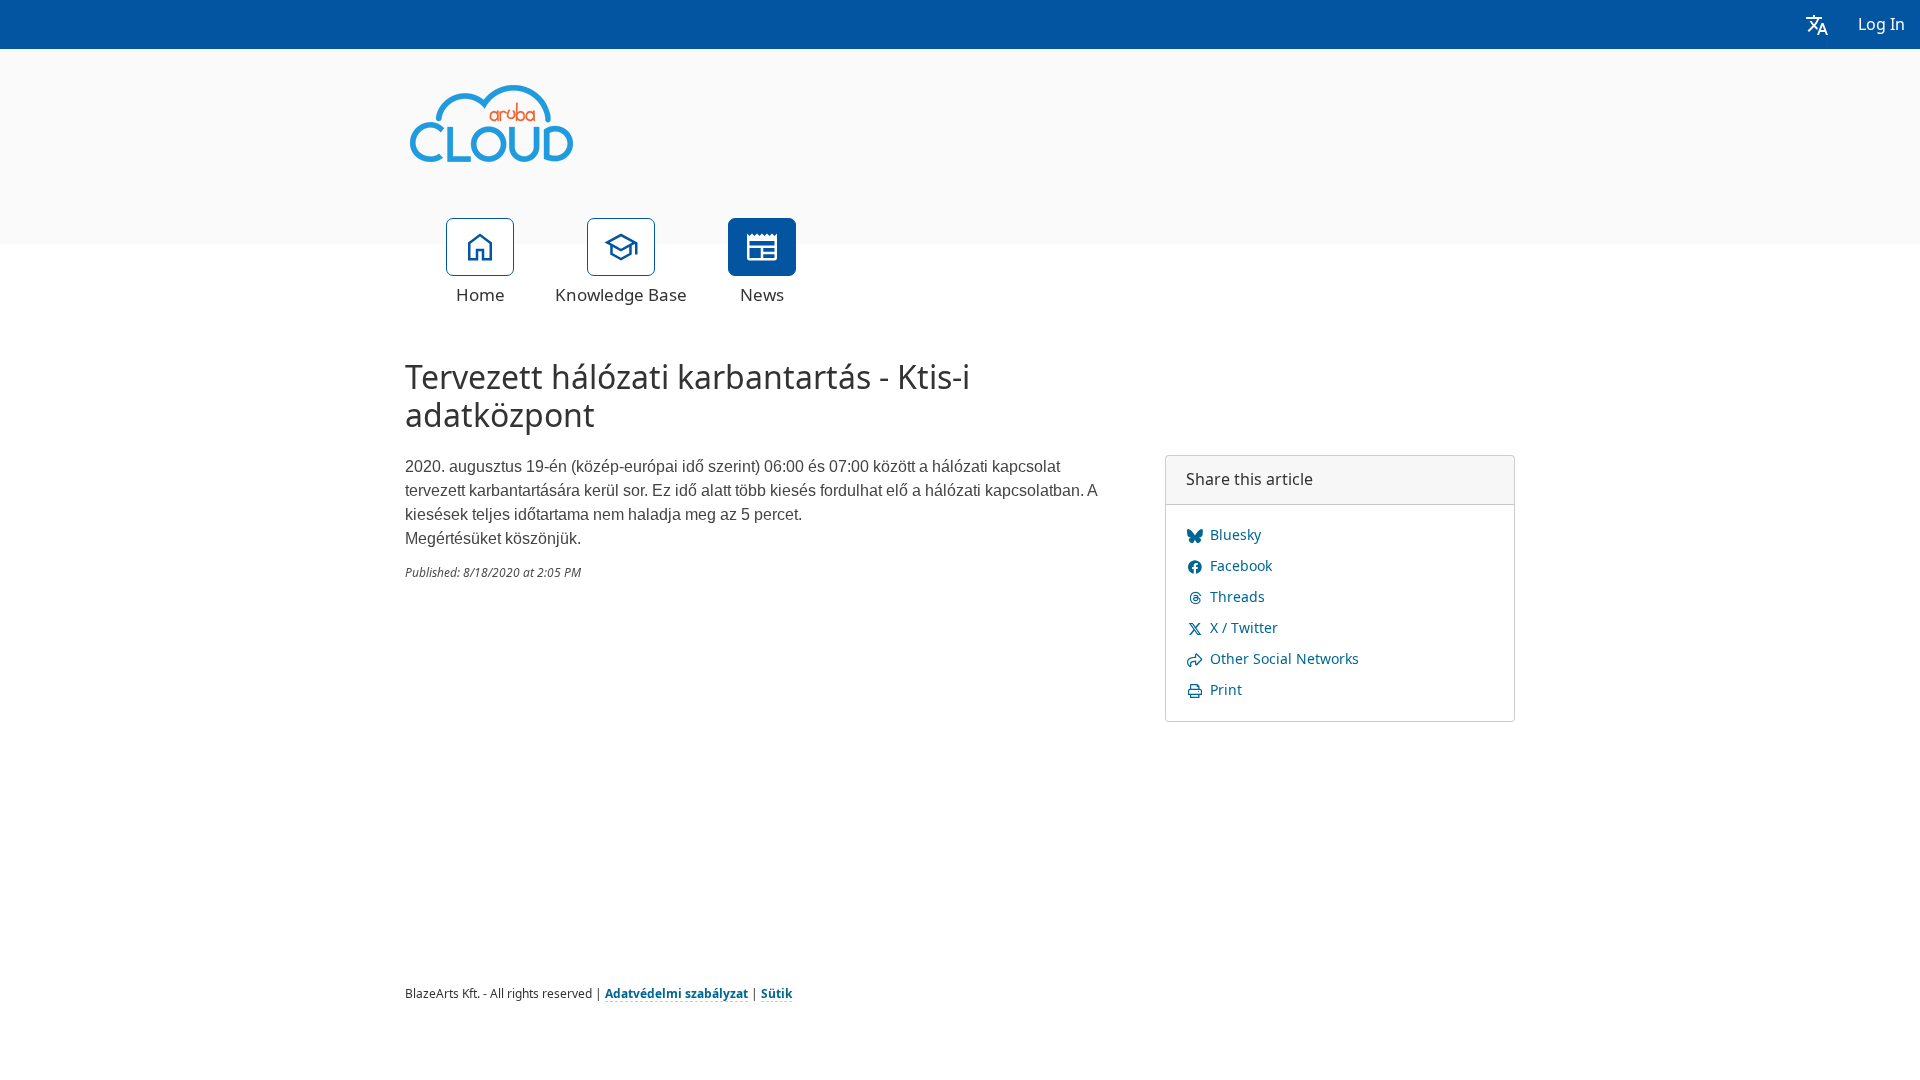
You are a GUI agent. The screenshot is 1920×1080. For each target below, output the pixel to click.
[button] (1817, 24)
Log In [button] (1881, 24)
